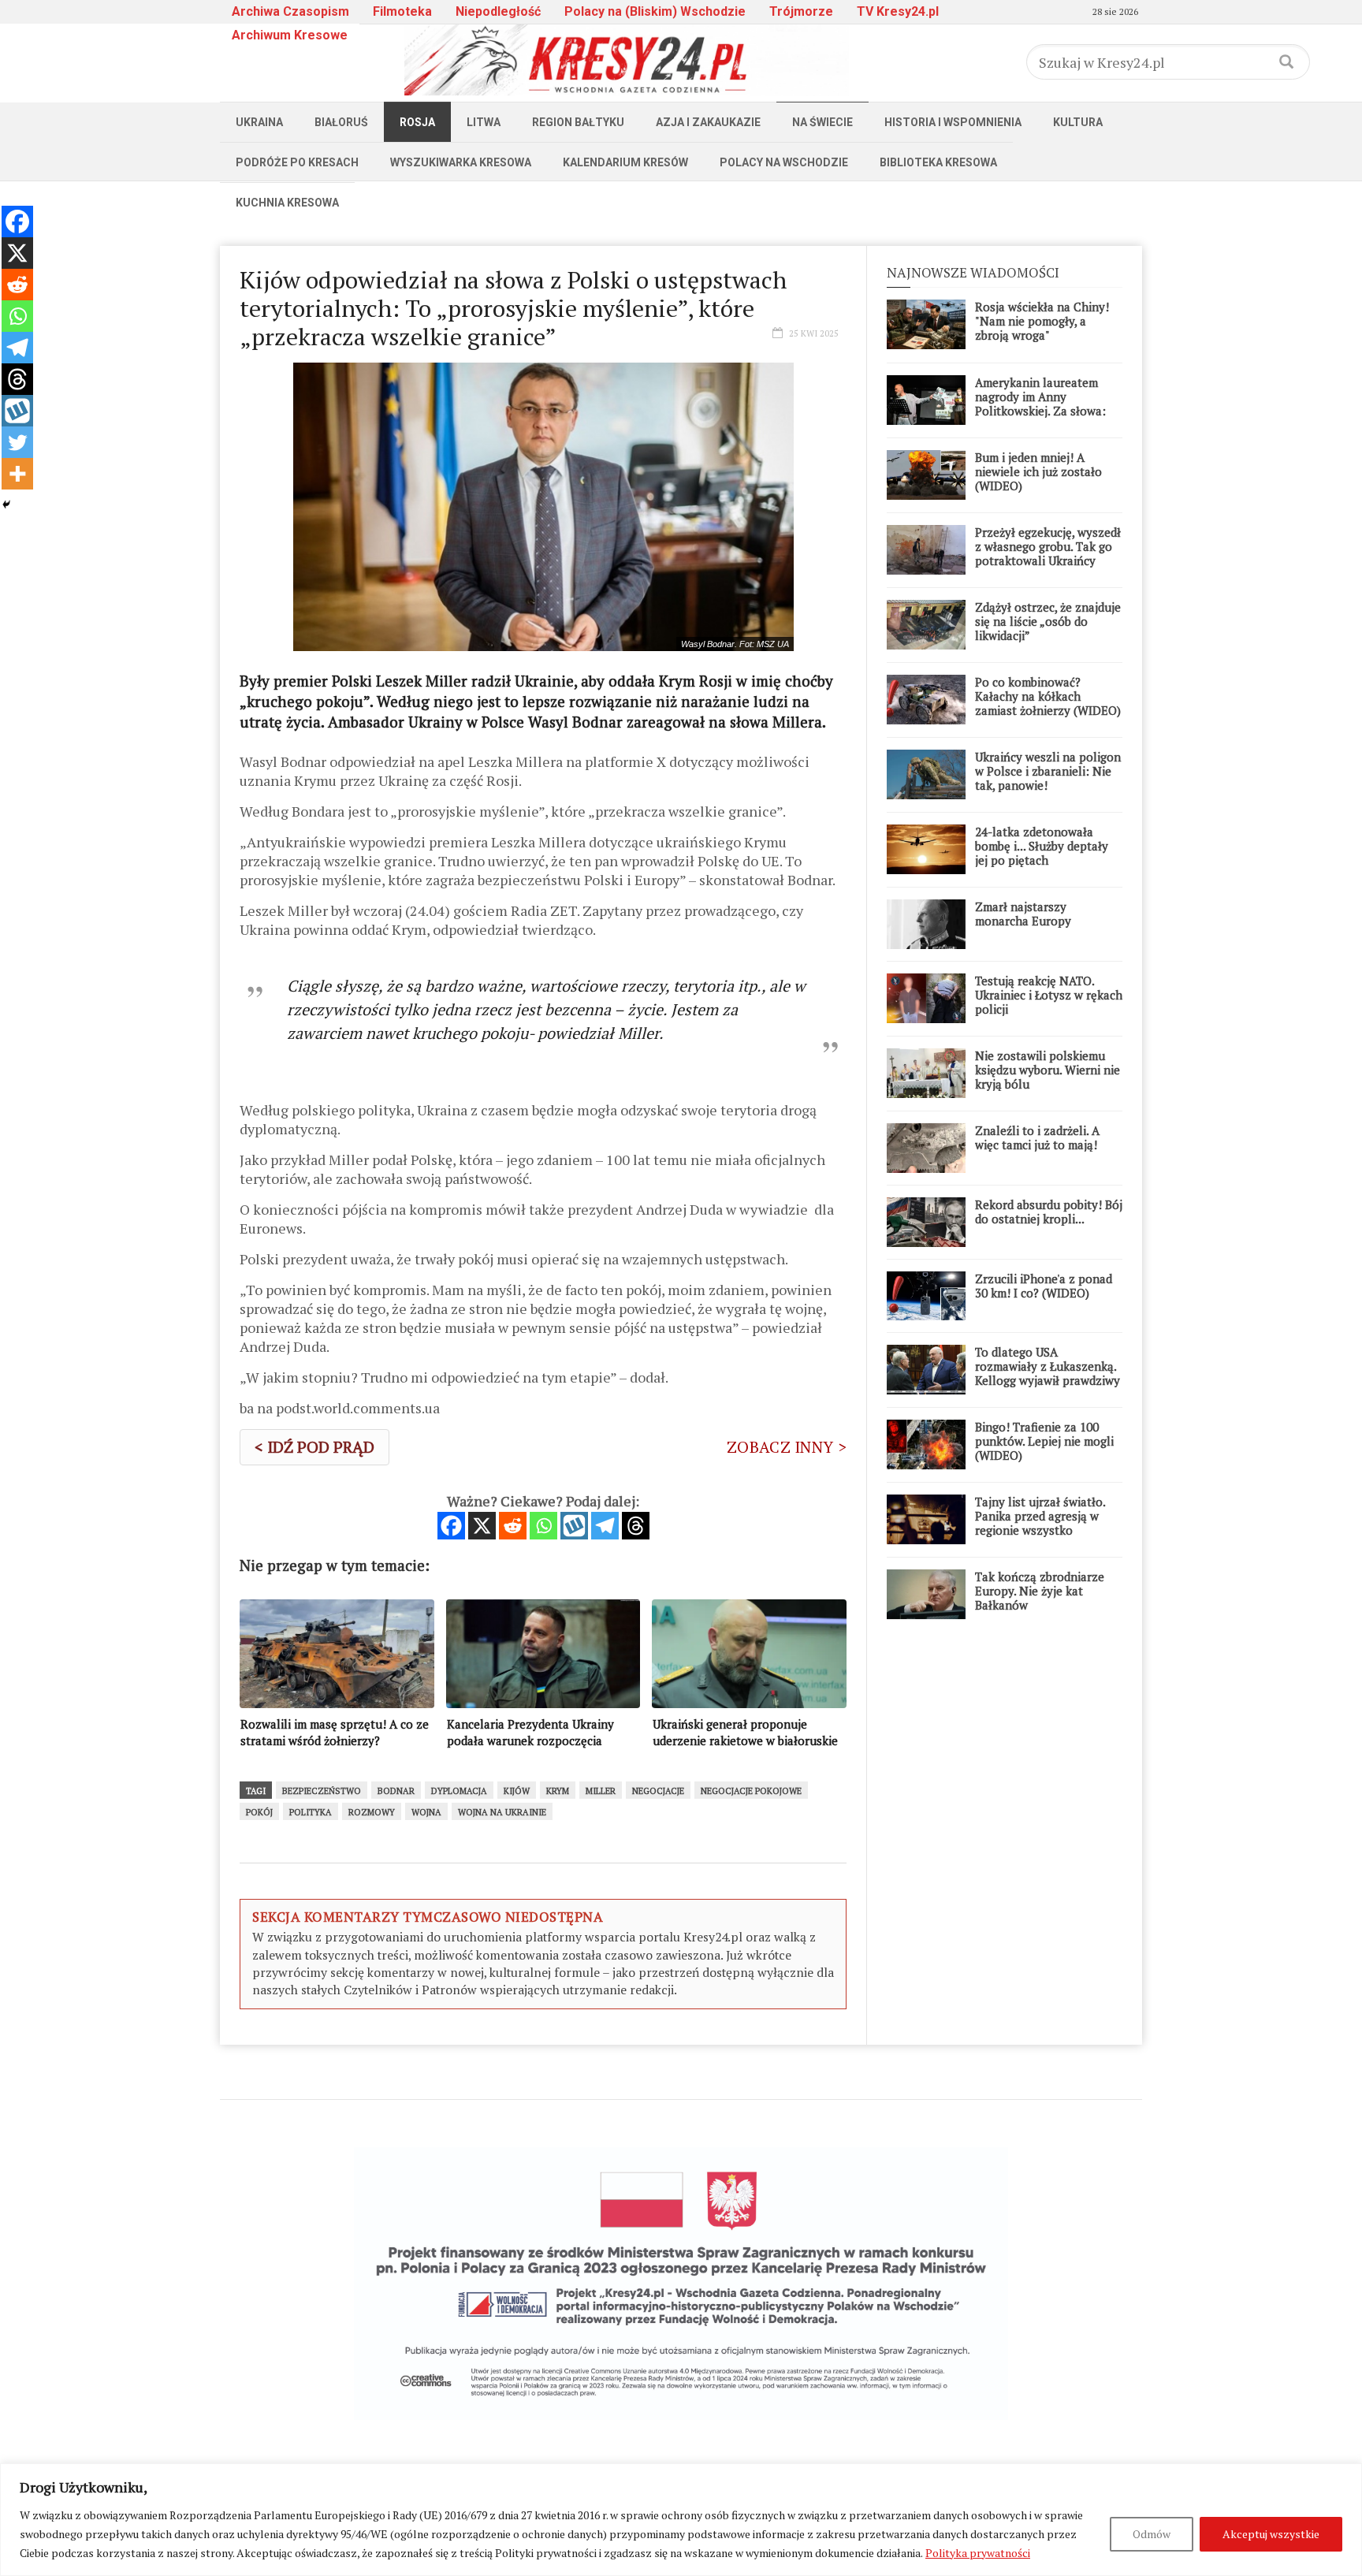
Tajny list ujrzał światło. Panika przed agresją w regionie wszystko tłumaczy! (1040, 1523)
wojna (426, 1812)
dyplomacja (459, 1791)
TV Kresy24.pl (898, 11)
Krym (558, 1791)
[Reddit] (513, 1526)
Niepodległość (498, 11)
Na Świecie (822, 122)
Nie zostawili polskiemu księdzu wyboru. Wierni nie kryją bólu (1048, 1070)
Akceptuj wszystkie (1271, 2534)
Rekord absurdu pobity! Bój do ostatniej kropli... (1049, 1212)
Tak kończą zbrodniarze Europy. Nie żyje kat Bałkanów (1040, 1591)
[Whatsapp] (543, 1526)
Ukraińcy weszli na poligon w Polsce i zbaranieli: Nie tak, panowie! (1048, 771)
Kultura (1078, 122)
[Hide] (6, 504)
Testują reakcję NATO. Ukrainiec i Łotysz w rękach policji (1049, 995)
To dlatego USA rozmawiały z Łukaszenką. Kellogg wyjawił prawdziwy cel (1048, 1373)
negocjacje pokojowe (751, 1791)
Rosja (417, 122)
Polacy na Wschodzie (784, 162)
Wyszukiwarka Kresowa (461, 162)
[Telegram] (605, 1526)
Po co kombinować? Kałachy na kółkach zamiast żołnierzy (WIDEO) (1048, 696)
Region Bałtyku (578, 122)
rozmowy (372, 1812)
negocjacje (658, 1791)
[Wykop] (574, 1526)
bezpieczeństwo (322, 1791)
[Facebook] (451, 1526)
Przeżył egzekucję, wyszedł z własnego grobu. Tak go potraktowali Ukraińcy (1048, 546)
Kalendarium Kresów (625, 162)
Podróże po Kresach (297, 162)
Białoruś (341, 122)
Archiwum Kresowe (290, 35)
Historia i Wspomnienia (953, 122)
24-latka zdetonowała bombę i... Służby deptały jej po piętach (1042, 846)
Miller (601, 1791)
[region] (681, 2520)
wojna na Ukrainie (502, 1812)
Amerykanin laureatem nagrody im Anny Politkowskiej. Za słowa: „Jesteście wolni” (1040, 404)
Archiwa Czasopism (290, 11)
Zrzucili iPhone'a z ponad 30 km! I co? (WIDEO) (1044, 1286)
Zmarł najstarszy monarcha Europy (1023, 914)
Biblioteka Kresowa (938, 162)
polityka (311, 1812)
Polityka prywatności (978, 2553)
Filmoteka (402, 11)
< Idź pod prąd (314, 1447)
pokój (259, 1812)
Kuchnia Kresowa (287, 203)
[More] (17, 474)
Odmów (1152, 2534)
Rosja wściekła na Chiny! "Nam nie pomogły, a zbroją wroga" (1042, 321)
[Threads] (636, 1526)
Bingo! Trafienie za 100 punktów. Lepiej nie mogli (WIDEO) (1044, 1441)
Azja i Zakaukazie (708, 122)
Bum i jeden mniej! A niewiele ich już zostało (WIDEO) (1038, 471)
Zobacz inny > (787, 1447)
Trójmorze (801, 11)
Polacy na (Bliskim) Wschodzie (655, 11)
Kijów (517, 1791)
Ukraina (259, 122)
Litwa (484, 122)
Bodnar (396, 1791)
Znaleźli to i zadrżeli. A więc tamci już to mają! (1037, 1137)
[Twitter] (17, 442)
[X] (482, 1526)
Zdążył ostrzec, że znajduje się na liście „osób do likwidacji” (1048, 621)
